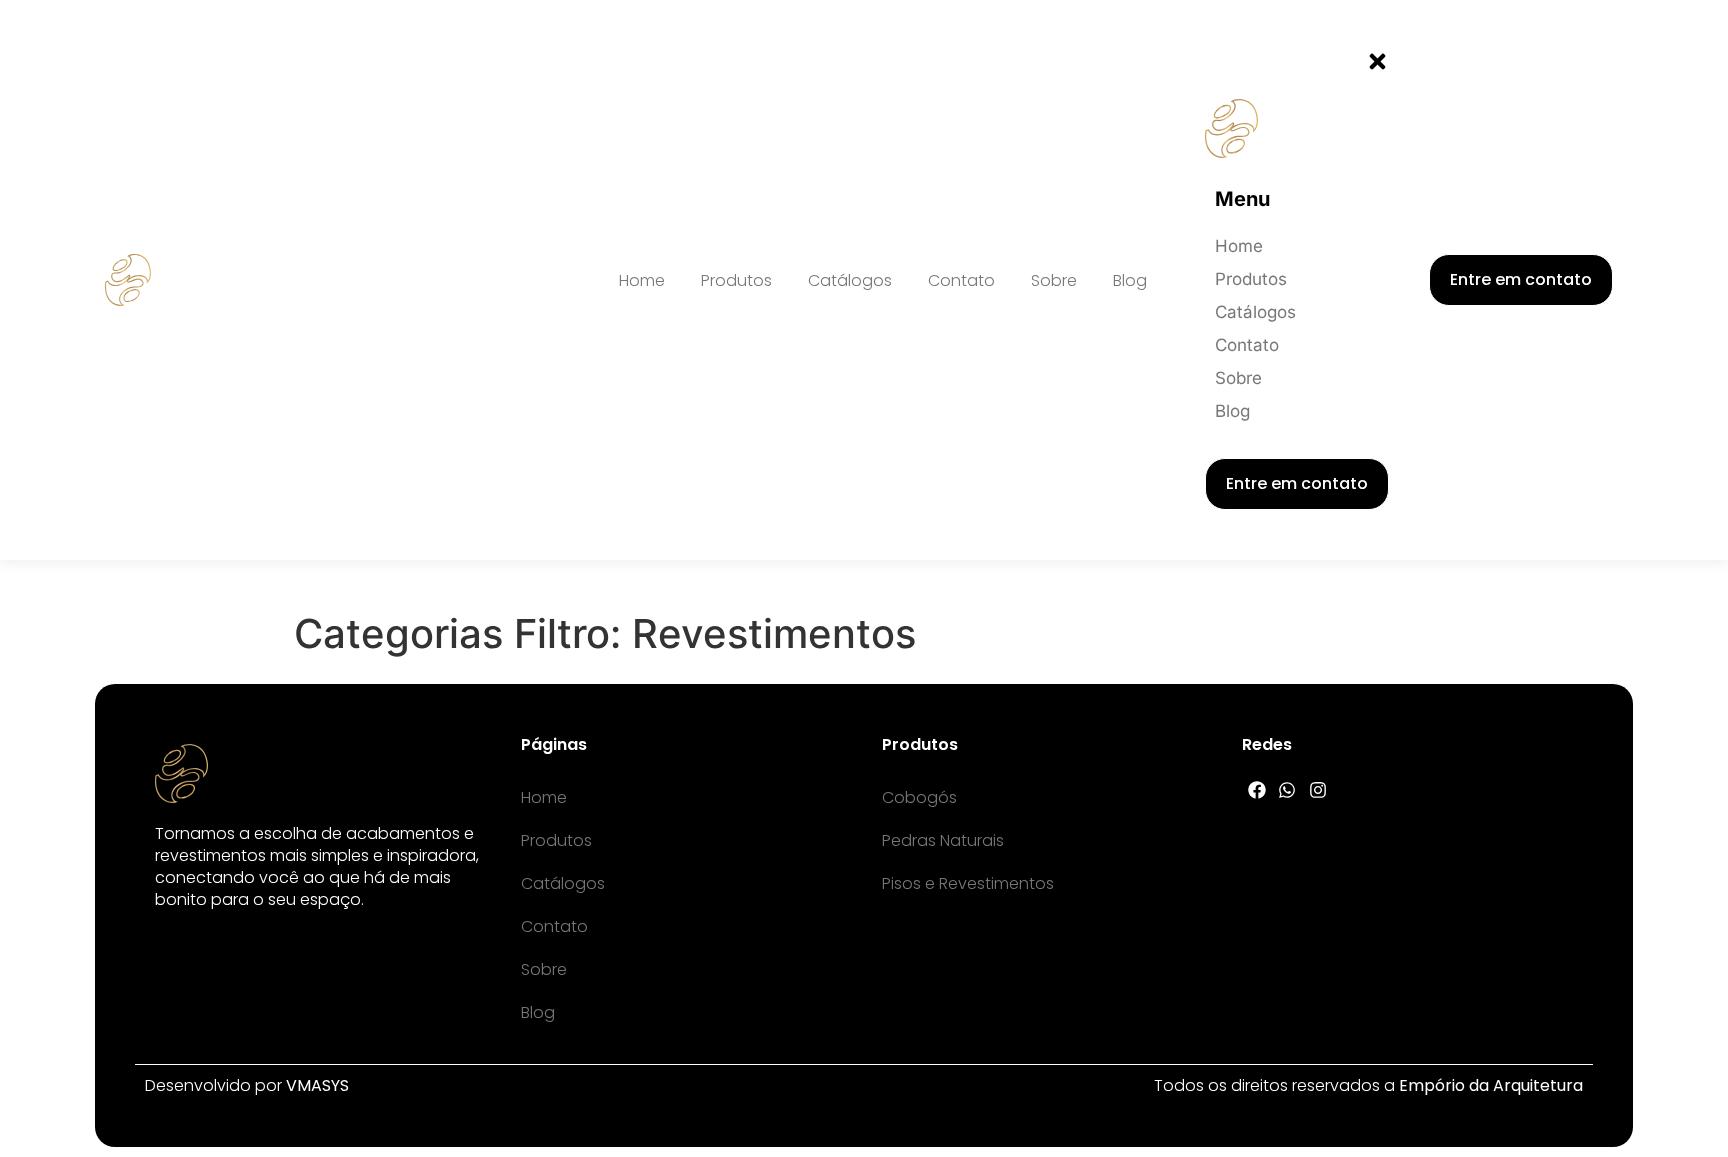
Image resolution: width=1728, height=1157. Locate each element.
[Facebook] (1256, 790)
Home (642, 280)
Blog (1130, 280)
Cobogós (919, 797)
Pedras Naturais (943, 840)
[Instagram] (1318, 790)
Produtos (736, 280)
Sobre (1054, 280)
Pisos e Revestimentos (968, 883)
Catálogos (850, 280)
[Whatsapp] (1287, 790)
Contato (961, 280)
